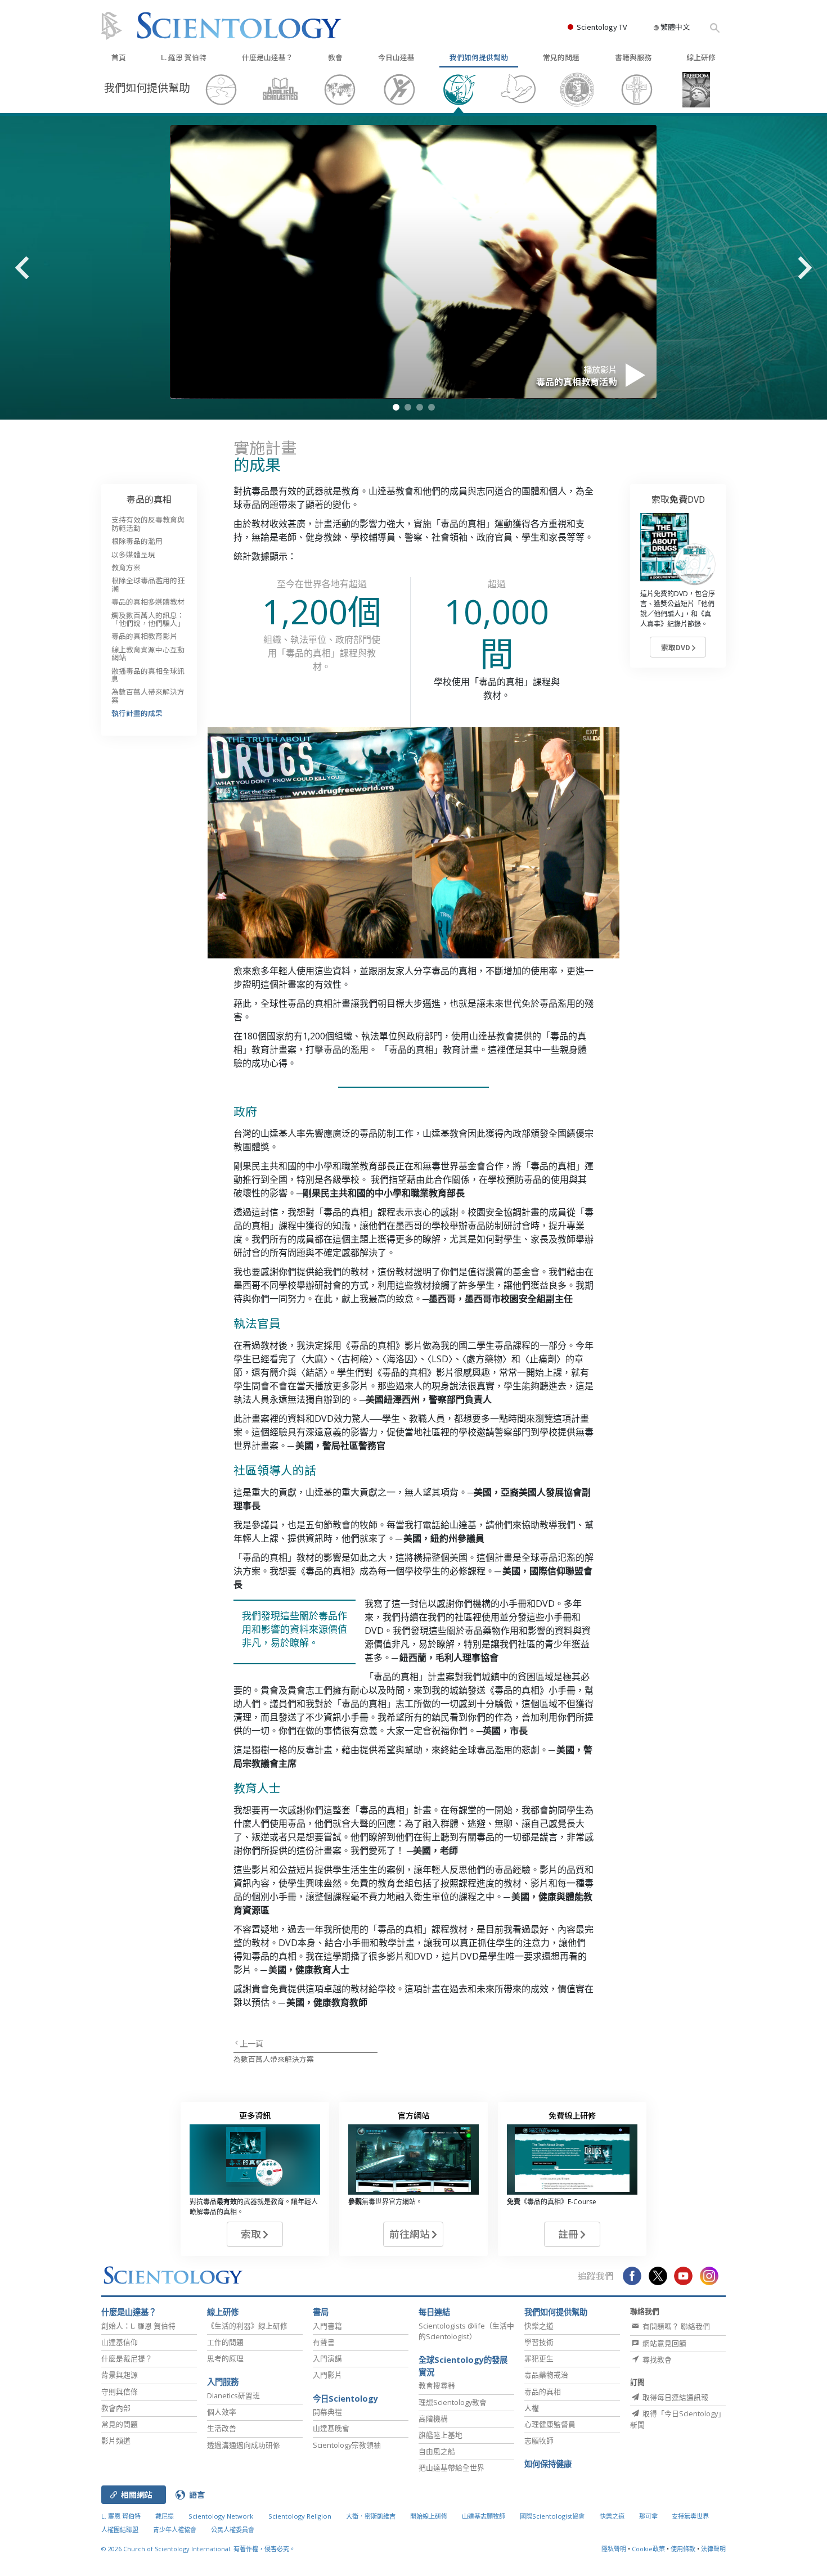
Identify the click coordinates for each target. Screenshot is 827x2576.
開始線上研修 (429, 2516)
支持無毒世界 (690, 2516)
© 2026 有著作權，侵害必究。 (198, 2549)
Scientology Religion (300, 2516)
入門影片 (327, 2375)
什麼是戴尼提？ (127, 2358)
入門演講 (327, 2358)
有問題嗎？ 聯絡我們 (675, 2326)
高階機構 (433, 2419)
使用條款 (683, 2549)
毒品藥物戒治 (546, 2375)
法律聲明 (713, 2549)
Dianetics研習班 (233, 2395)
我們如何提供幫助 (479, 57)
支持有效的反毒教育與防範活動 (148, 523)
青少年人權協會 (175, 2530)
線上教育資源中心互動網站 (148, 653)
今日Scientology (345, 2399)
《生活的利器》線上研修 (247, 2326)
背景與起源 (120, 2375)
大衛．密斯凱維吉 (371, 2516)
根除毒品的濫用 (137, 541)
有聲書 (324, 2342)
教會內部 (116, 2408)
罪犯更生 (539, 2358)
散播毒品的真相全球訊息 (148, 675)
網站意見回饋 (664, 2343)
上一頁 (251, 2043)
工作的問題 (225, 2342)
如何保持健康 (548, 2464)
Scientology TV (602, 27)
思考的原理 (225, 2358)
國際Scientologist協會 (552, 2516)
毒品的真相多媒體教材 (148, 602)
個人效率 (222, 2412)
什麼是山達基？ (268, 57)
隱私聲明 (614, 2549)
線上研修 (701, 57)
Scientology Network (221, 2516)
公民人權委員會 (233, 2530)
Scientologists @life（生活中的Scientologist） (466, 2331)
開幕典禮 (327, 2412)
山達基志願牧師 (484, 2516)
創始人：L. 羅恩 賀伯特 (138, 2326)
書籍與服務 (633, 57)
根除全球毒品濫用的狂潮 (148, 584)
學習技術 (539, 2342)
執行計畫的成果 (137, 713)
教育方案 (126, 567)
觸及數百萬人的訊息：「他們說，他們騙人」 (148, 619)
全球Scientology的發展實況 (463, 2366)
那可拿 (649, 2516)
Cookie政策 (648, 2549)
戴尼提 (165, 2516)
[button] (396, 407)
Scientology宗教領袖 (347, 2445)
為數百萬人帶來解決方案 (274, 2059)
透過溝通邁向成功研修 (244, 2445)
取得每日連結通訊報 (675, 2397)
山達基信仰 (120, 2342)
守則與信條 (120, 2392)
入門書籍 (327, 2326)
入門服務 (223, 2382)
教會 (335, 57)
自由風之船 (437, 2451)
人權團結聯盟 (120, 2530)
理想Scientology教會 (453, 2402)
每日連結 (434, 2312)
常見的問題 (561, 57)
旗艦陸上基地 (441, 2435)
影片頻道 (116, 2440)
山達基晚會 (331, 2428)
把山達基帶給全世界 (451, 2467)
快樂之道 (539, 2326)
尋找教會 (656, 2359)
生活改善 (222, 2428)
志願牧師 (539, 2440)
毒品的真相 (149, 499)
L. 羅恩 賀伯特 (184, 57)
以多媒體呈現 (133, 554)
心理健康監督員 (550, 2424)
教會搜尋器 (437, 2385)
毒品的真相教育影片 (144, 636)
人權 (532, 2408)
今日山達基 (396, 57)
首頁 (119, 57)
